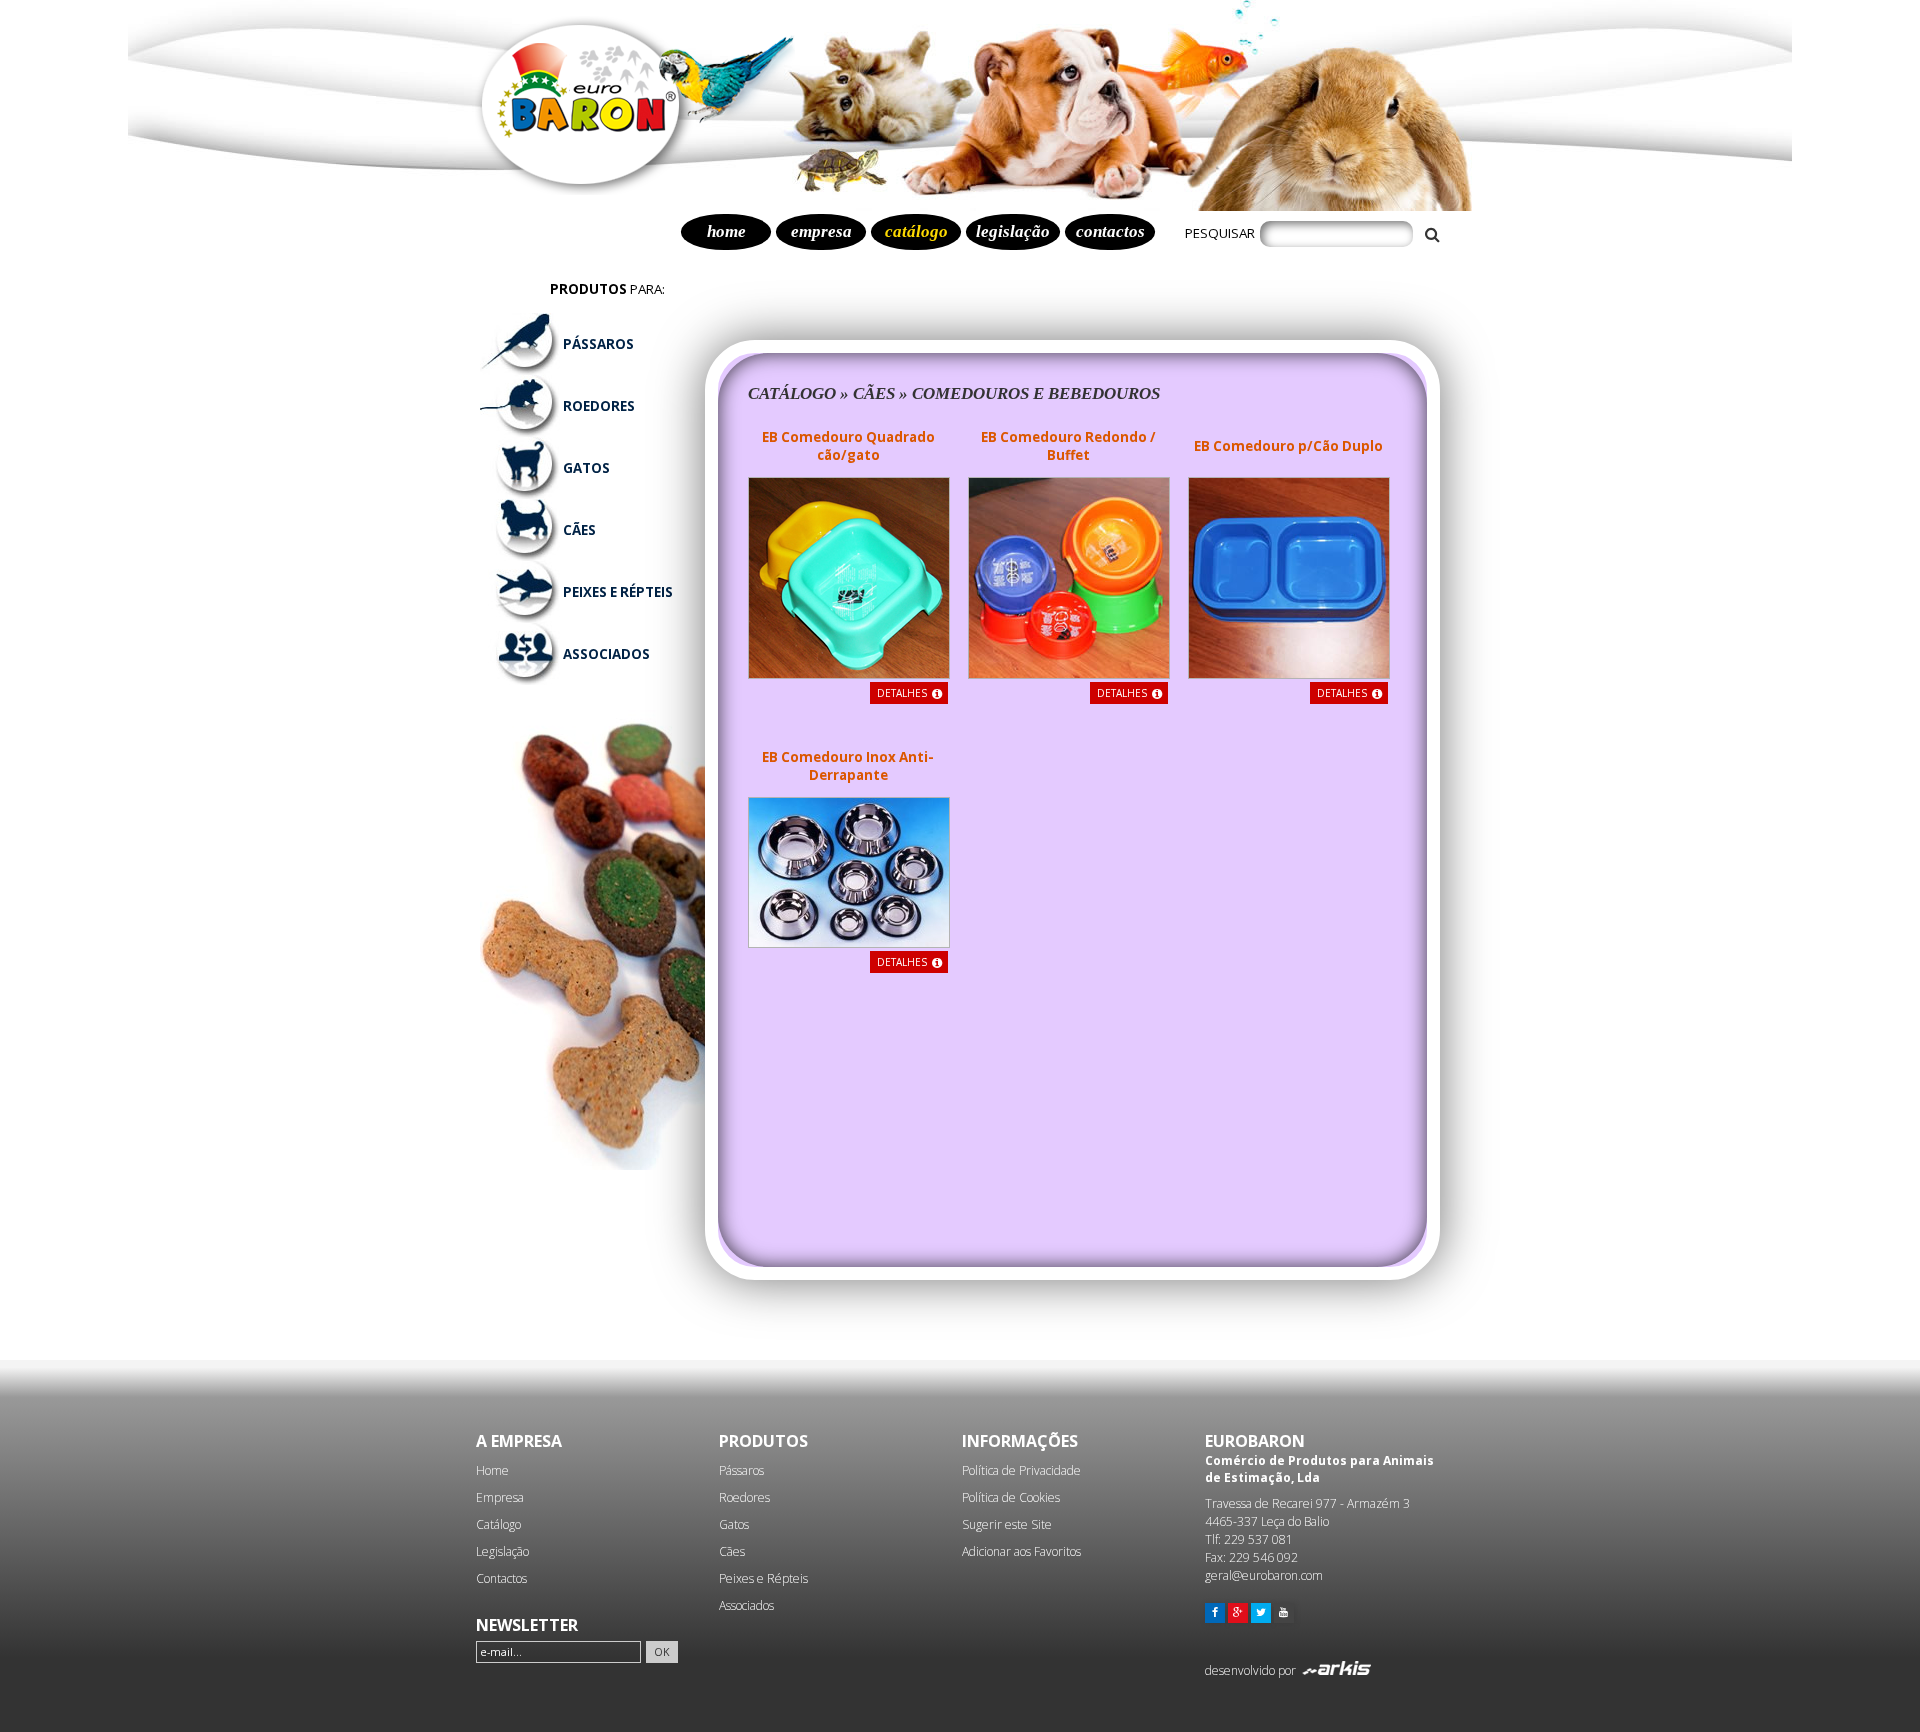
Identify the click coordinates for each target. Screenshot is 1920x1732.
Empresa (500, 1497)
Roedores (744, 1497)
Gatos (734, 1524)
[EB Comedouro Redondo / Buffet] (1069, 673)
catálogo (916, 231)
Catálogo (498, 1524)
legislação (1013, 231)
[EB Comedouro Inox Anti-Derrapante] (849, 942)
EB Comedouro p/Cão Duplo (1288, 446)
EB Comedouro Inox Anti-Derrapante (848, 766)
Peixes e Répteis (763, 1578)
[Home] (585, 190)
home (726, 231)
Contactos (501, 1578)
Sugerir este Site (1007, 1524)
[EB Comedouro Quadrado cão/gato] (849, 673)
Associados (746, 1605)
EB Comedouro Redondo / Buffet (1068, 446)
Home (492, 1470)
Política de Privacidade (1021, 1470)
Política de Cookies (1011, 1497)
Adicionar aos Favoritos (1021, 1551)
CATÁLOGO (792, 393)
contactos (1110, 231)
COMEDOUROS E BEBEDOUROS (1036, 393)
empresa (821, 231)
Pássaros (741, 1470)
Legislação (502, 1551)
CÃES (874, 393)
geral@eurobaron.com (1264, 1575)
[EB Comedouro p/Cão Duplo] (1289, 673)
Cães (732, 1551)
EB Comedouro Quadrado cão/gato (848, 446)
